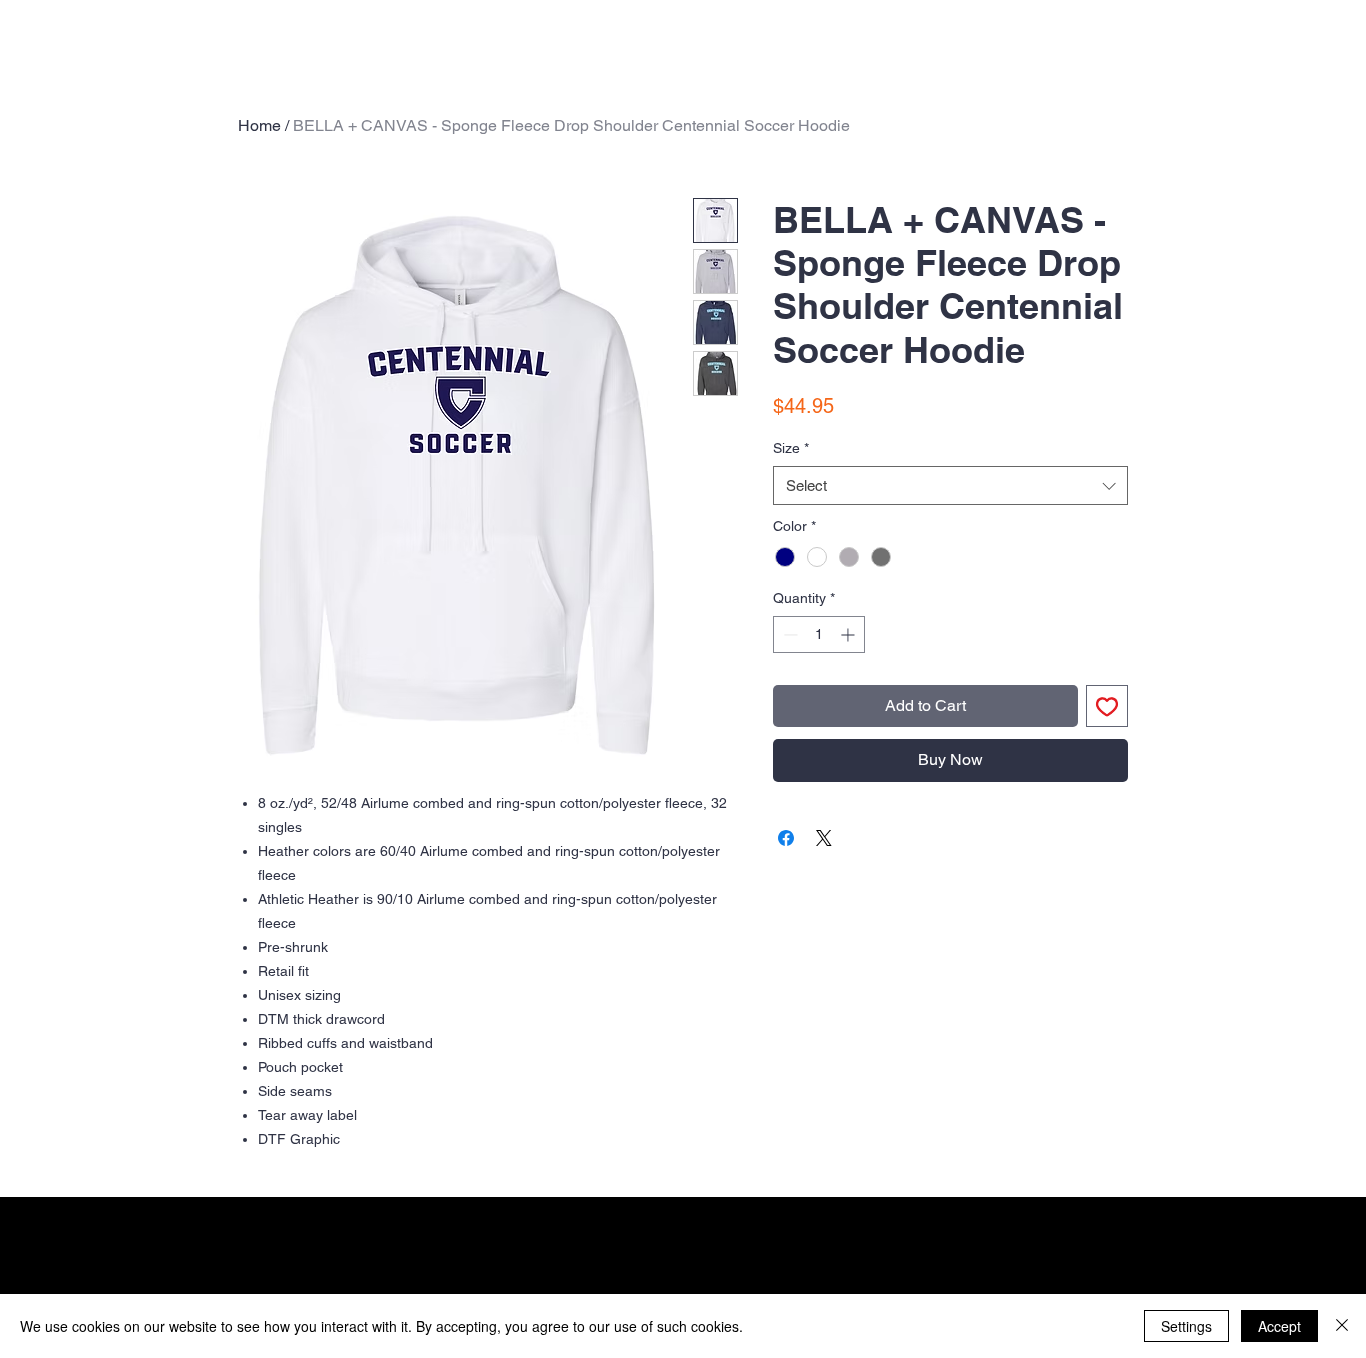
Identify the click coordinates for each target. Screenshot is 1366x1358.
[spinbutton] (819, 634)
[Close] (1342, 1326)
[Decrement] (788, 634)
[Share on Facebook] (786, 838)
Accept (1279, 1326)
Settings (1186, 1326)
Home (259, 125)
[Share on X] (824, 838)
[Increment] (849, 634)
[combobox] (950, 485)
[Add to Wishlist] (1107, 706)
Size (791, 448)
